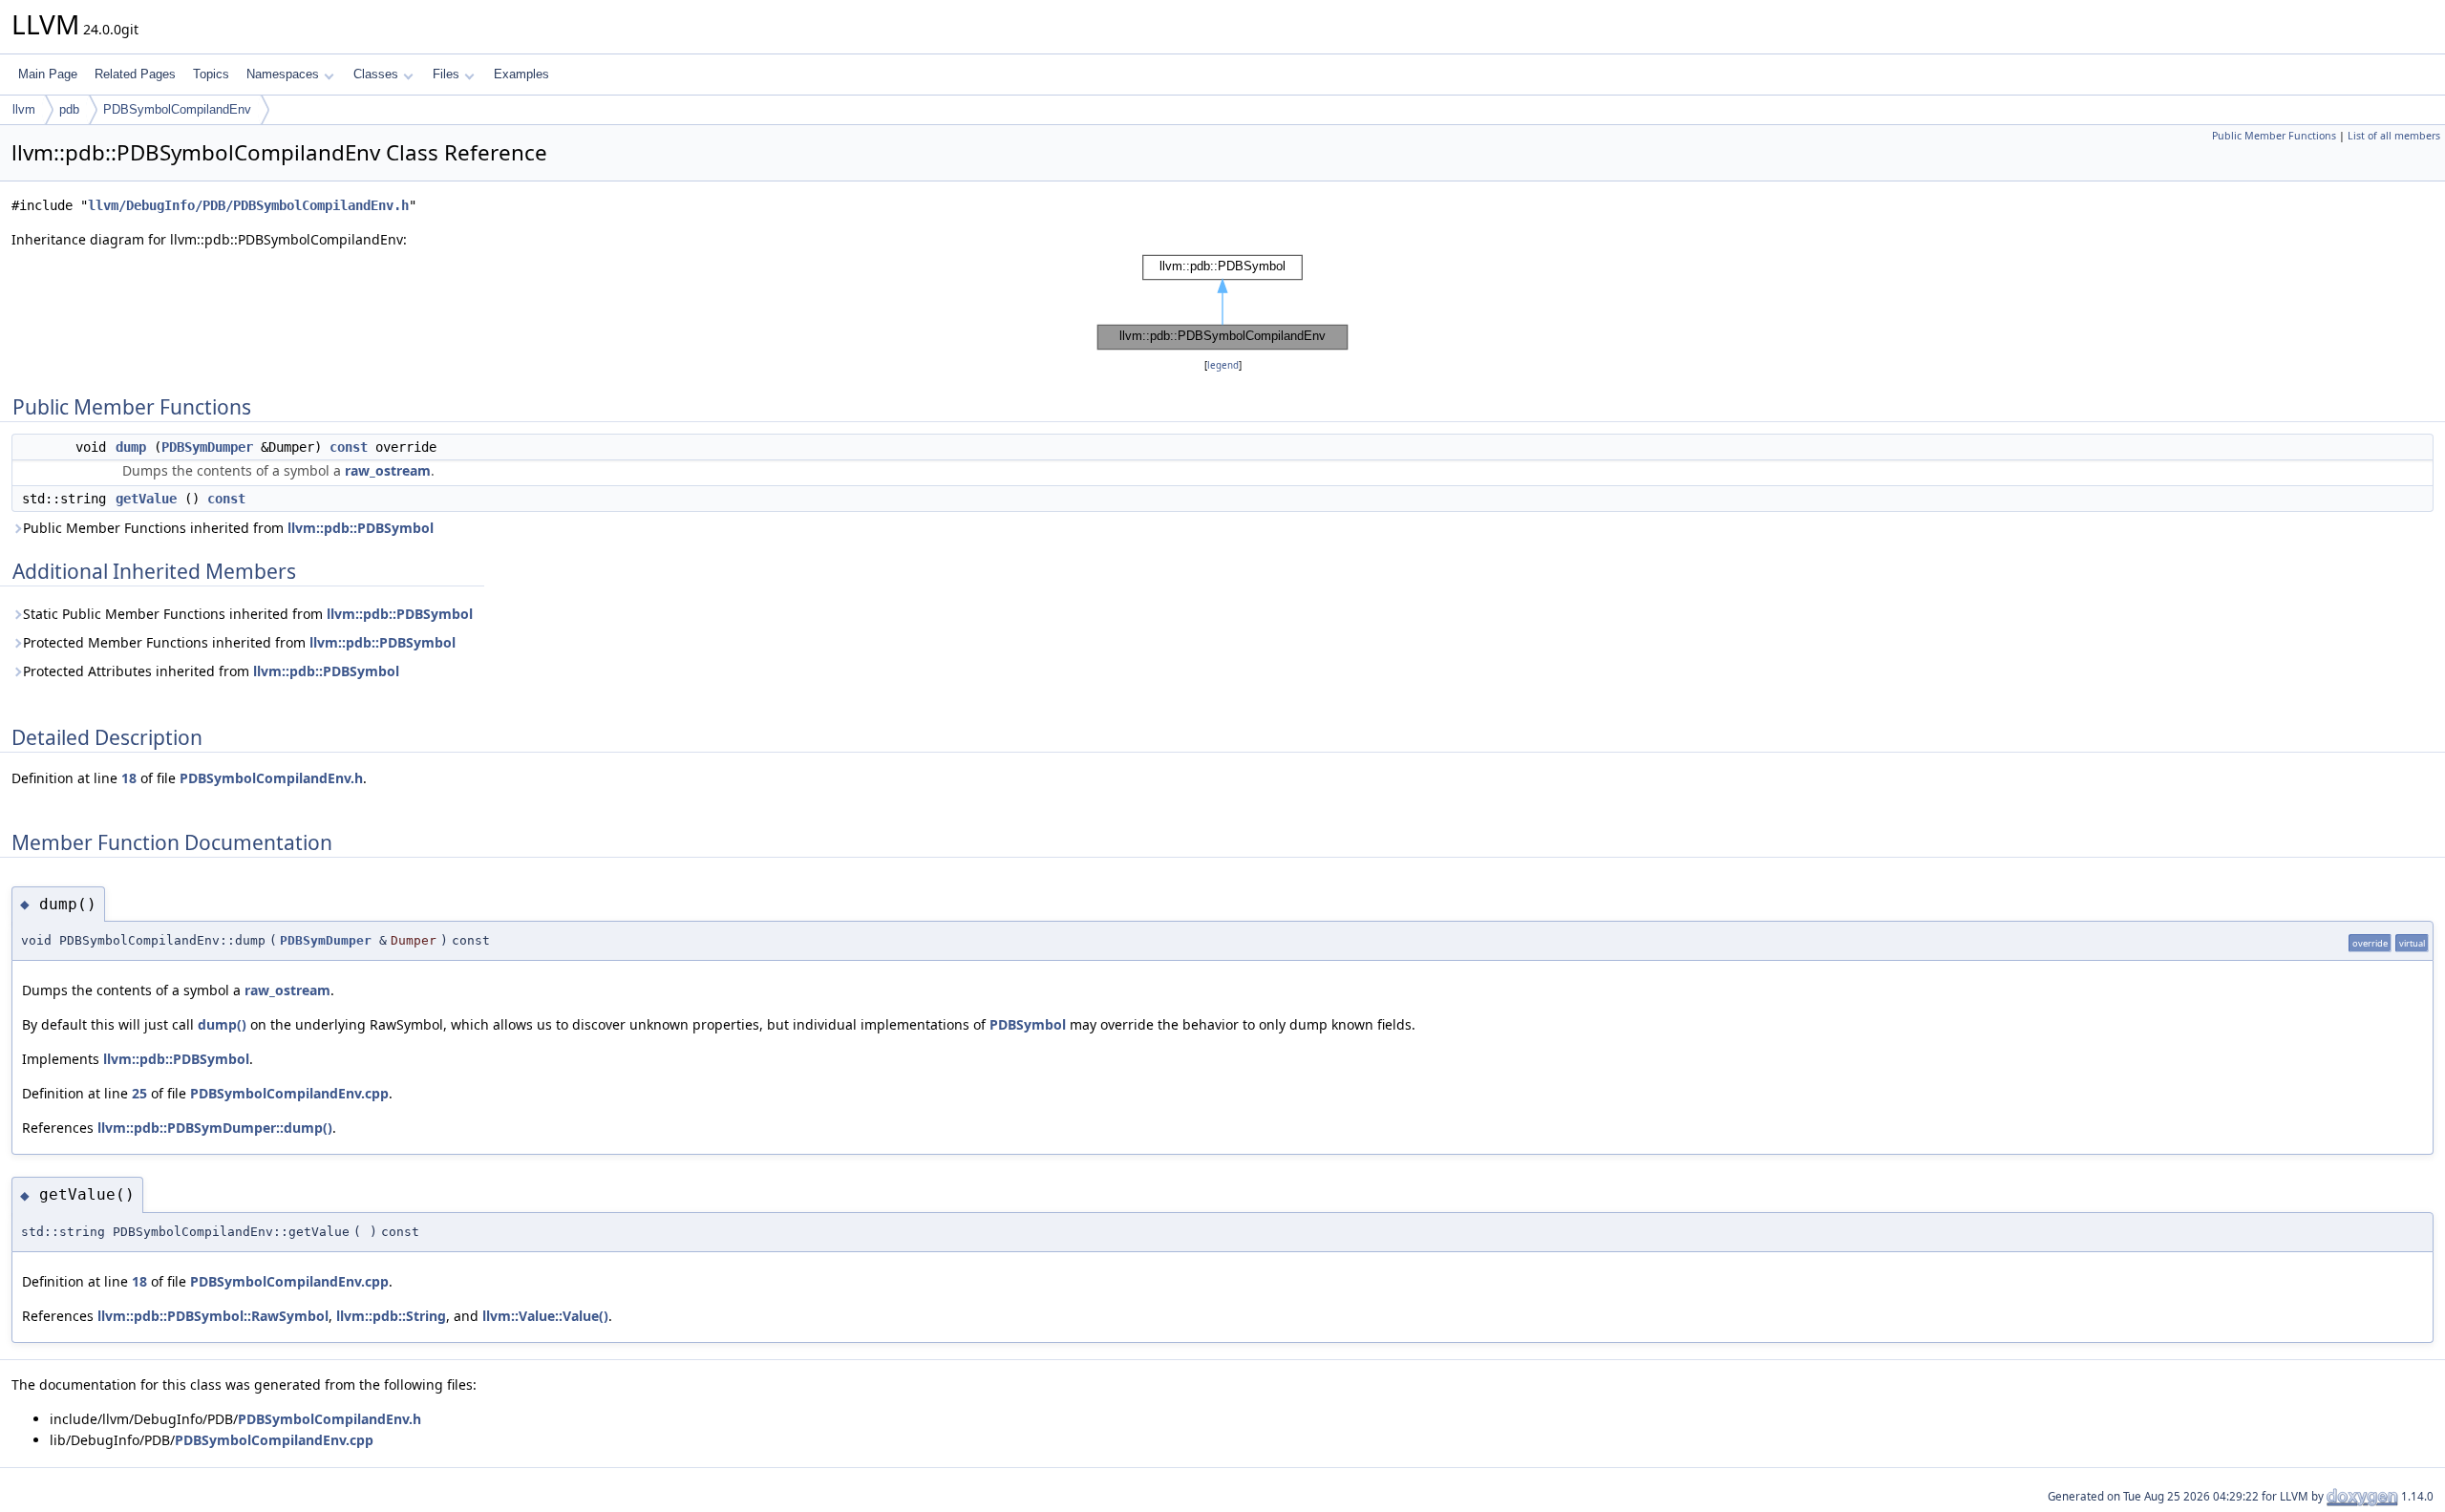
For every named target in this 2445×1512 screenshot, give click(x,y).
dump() (222, 1024)
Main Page (48, 74)
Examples (521, 74)
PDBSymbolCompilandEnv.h (271, 778)
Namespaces (283, 74)
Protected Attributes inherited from (211, 671)
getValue (146, 499)
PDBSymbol (1028, 1024)
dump (131, 447)
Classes (376, 74)
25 (139, 1093)
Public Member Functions (2274, 136)
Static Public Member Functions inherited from (248, 614)
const (349, 447)
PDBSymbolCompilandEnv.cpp (289, 1093)
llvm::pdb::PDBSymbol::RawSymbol (213, 1316)
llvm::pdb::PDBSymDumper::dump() (215, 1128)
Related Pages (135, 74)
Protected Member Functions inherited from (239, 642)
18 (129, 778)
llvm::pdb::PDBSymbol (361, 528)
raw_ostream (388, 470)
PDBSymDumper (207, 447)
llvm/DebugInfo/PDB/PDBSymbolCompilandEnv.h (248, 205)
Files (446, 74)
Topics (211, 74)
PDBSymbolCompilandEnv (177, 109)
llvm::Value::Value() (545, 1316)
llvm (24, 109)
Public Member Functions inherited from (228, 528)
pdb (69, 109)
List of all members (2394, 136)
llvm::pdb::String (391, 1316)
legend (1223, 365)
